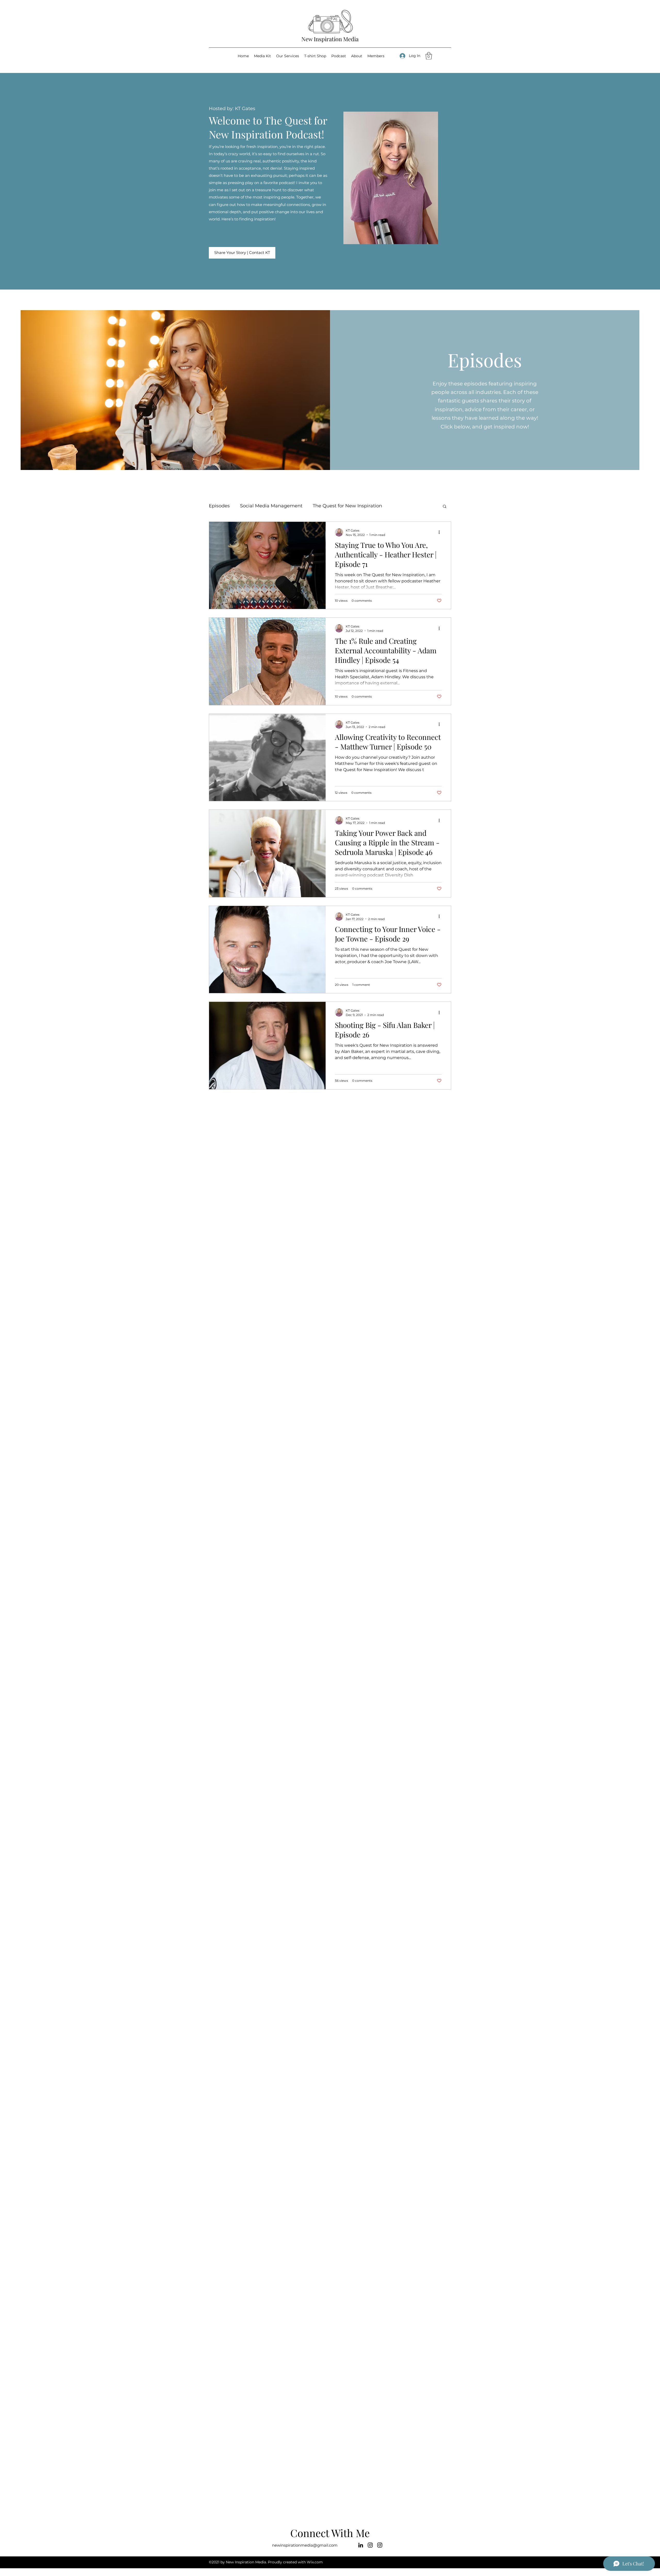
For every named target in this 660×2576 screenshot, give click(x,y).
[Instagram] (370, 2545)
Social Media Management (271, 506)
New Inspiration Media (330, 39)
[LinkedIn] (361, 2545)
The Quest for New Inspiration (347, 506)
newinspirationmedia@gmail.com (305, 2545)
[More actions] (441, 532)
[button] (429, 56)
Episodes (219, 506)
